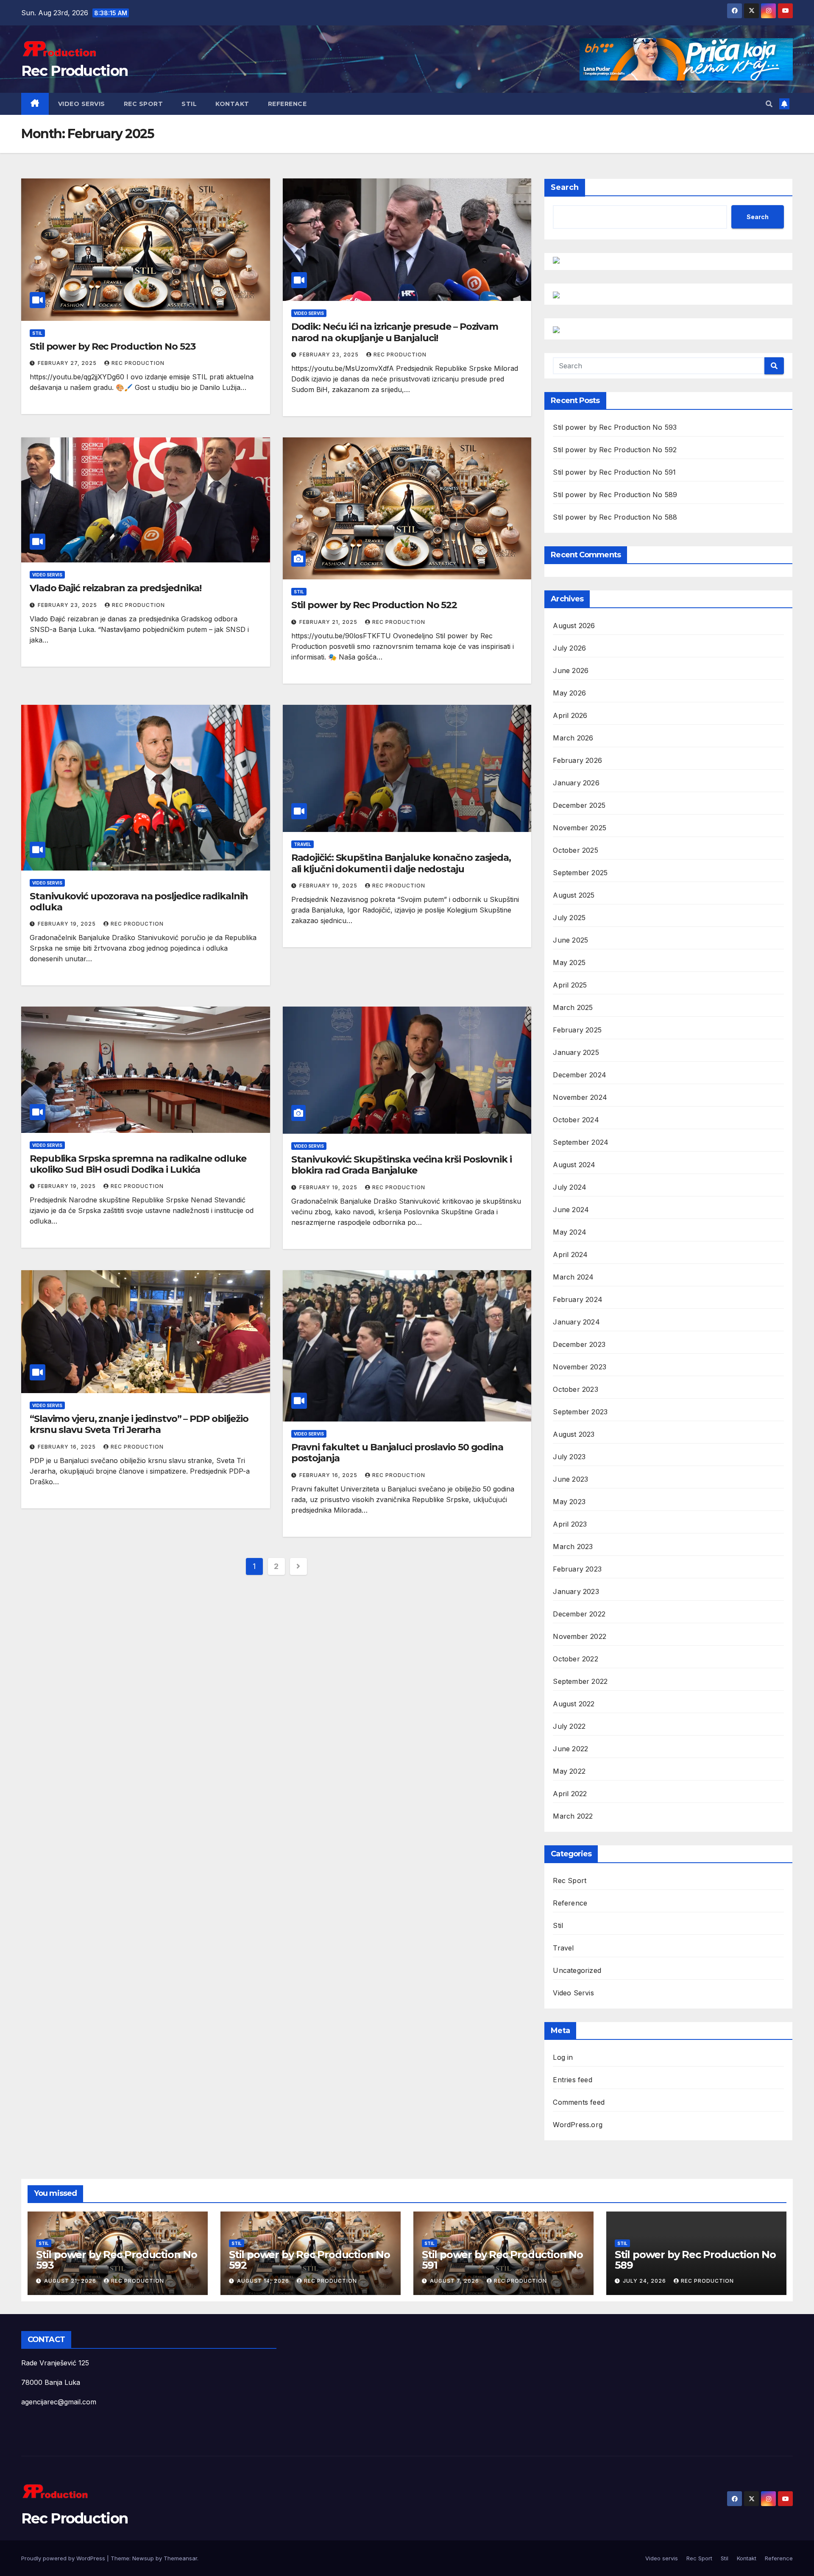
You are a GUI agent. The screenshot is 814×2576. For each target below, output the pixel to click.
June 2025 (570, 940)
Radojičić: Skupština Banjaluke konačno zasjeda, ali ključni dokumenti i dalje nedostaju (401, 863)
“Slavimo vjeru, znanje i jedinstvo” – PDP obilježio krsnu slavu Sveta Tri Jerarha (139, 1424)
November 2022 (580, 1636)
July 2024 (570, 1187)
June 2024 (571, 1210)
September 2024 (581, 1142)
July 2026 (569, 648)
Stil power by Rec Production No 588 (615, 517)
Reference (287, 104)
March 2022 (573, 1816)
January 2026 (576, 783)
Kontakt (232, 104)
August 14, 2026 (264, 2281)
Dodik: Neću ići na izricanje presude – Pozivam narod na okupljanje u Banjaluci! (395, 332)
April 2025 (570, 985)
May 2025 (569, 963)
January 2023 (576, 1591)
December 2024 (580, 1075)
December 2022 (579, 1614)
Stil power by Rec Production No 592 (615, 450)
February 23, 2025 (330, 355)
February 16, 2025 (68, 1447)
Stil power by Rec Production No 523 (113, 346)
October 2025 (575, 850)
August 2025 (574, 895)
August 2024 (574, 1165)
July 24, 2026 (645, 2281)
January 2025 (576, 1052)
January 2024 (576, 1322)
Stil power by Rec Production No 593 (615, 427)
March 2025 (573, 1007)
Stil (189, 104)
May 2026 (569, 693)
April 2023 (570, 1524)
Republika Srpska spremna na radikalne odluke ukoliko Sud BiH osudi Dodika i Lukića (138, 1164)
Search (565, 187)
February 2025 (577, 1030)
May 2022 (569, 1771)
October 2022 (575, 1659)
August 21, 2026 (71, 2281)
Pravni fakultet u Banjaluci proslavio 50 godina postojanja (397, 1453)
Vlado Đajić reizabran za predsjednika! (116, 588)
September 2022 (580, 1681)
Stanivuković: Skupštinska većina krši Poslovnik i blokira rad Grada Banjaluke (401, 1165)
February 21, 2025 (329, 622)
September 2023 (580, 1412)
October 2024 (576, 1120)
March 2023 (573, 1547)
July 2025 (569, 918)
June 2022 (570, 1749)
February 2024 (578, 1299)
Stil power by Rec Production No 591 (614, 472)
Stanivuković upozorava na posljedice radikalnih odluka (139, 902)
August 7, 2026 (455, 2281)
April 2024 (570, 1255)
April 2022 (570, 1794)
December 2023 (579, 1344)
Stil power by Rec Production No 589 (615, 495)
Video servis (82, 104)
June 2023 (570, 1479)
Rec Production (74, 71)
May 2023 (569, 1502)
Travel (302, 844)
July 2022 (569, 1726)
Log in (563, 2057)
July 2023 (569, 1457)
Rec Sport (144, 104)
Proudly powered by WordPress (64, 2558)
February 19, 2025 (68, 924)
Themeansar (180, 2558)
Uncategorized (577, 1970)
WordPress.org (578, 2125)
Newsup (143, 2558)
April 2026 (570, 715)
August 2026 (574, 626)
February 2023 (577, 1569)
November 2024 (580, 1097)
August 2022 (574, 1704)
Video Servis (309, 313)
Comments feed (579, 2102)
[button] (769, 104)
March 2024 (573, 1277)
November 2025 (580, 828)
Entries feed (572, 2080)
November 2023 (580, 1367)
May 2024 (570, 1232)
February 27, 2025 (68, 363)
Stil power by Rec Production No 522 (374, 605)
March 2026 (573, 738)
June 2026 (571, 670)
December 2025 (579, 805)
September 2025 (580, 873)
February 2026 (577, 760)
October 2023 (575, 1389)
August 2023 (574, 1434)
